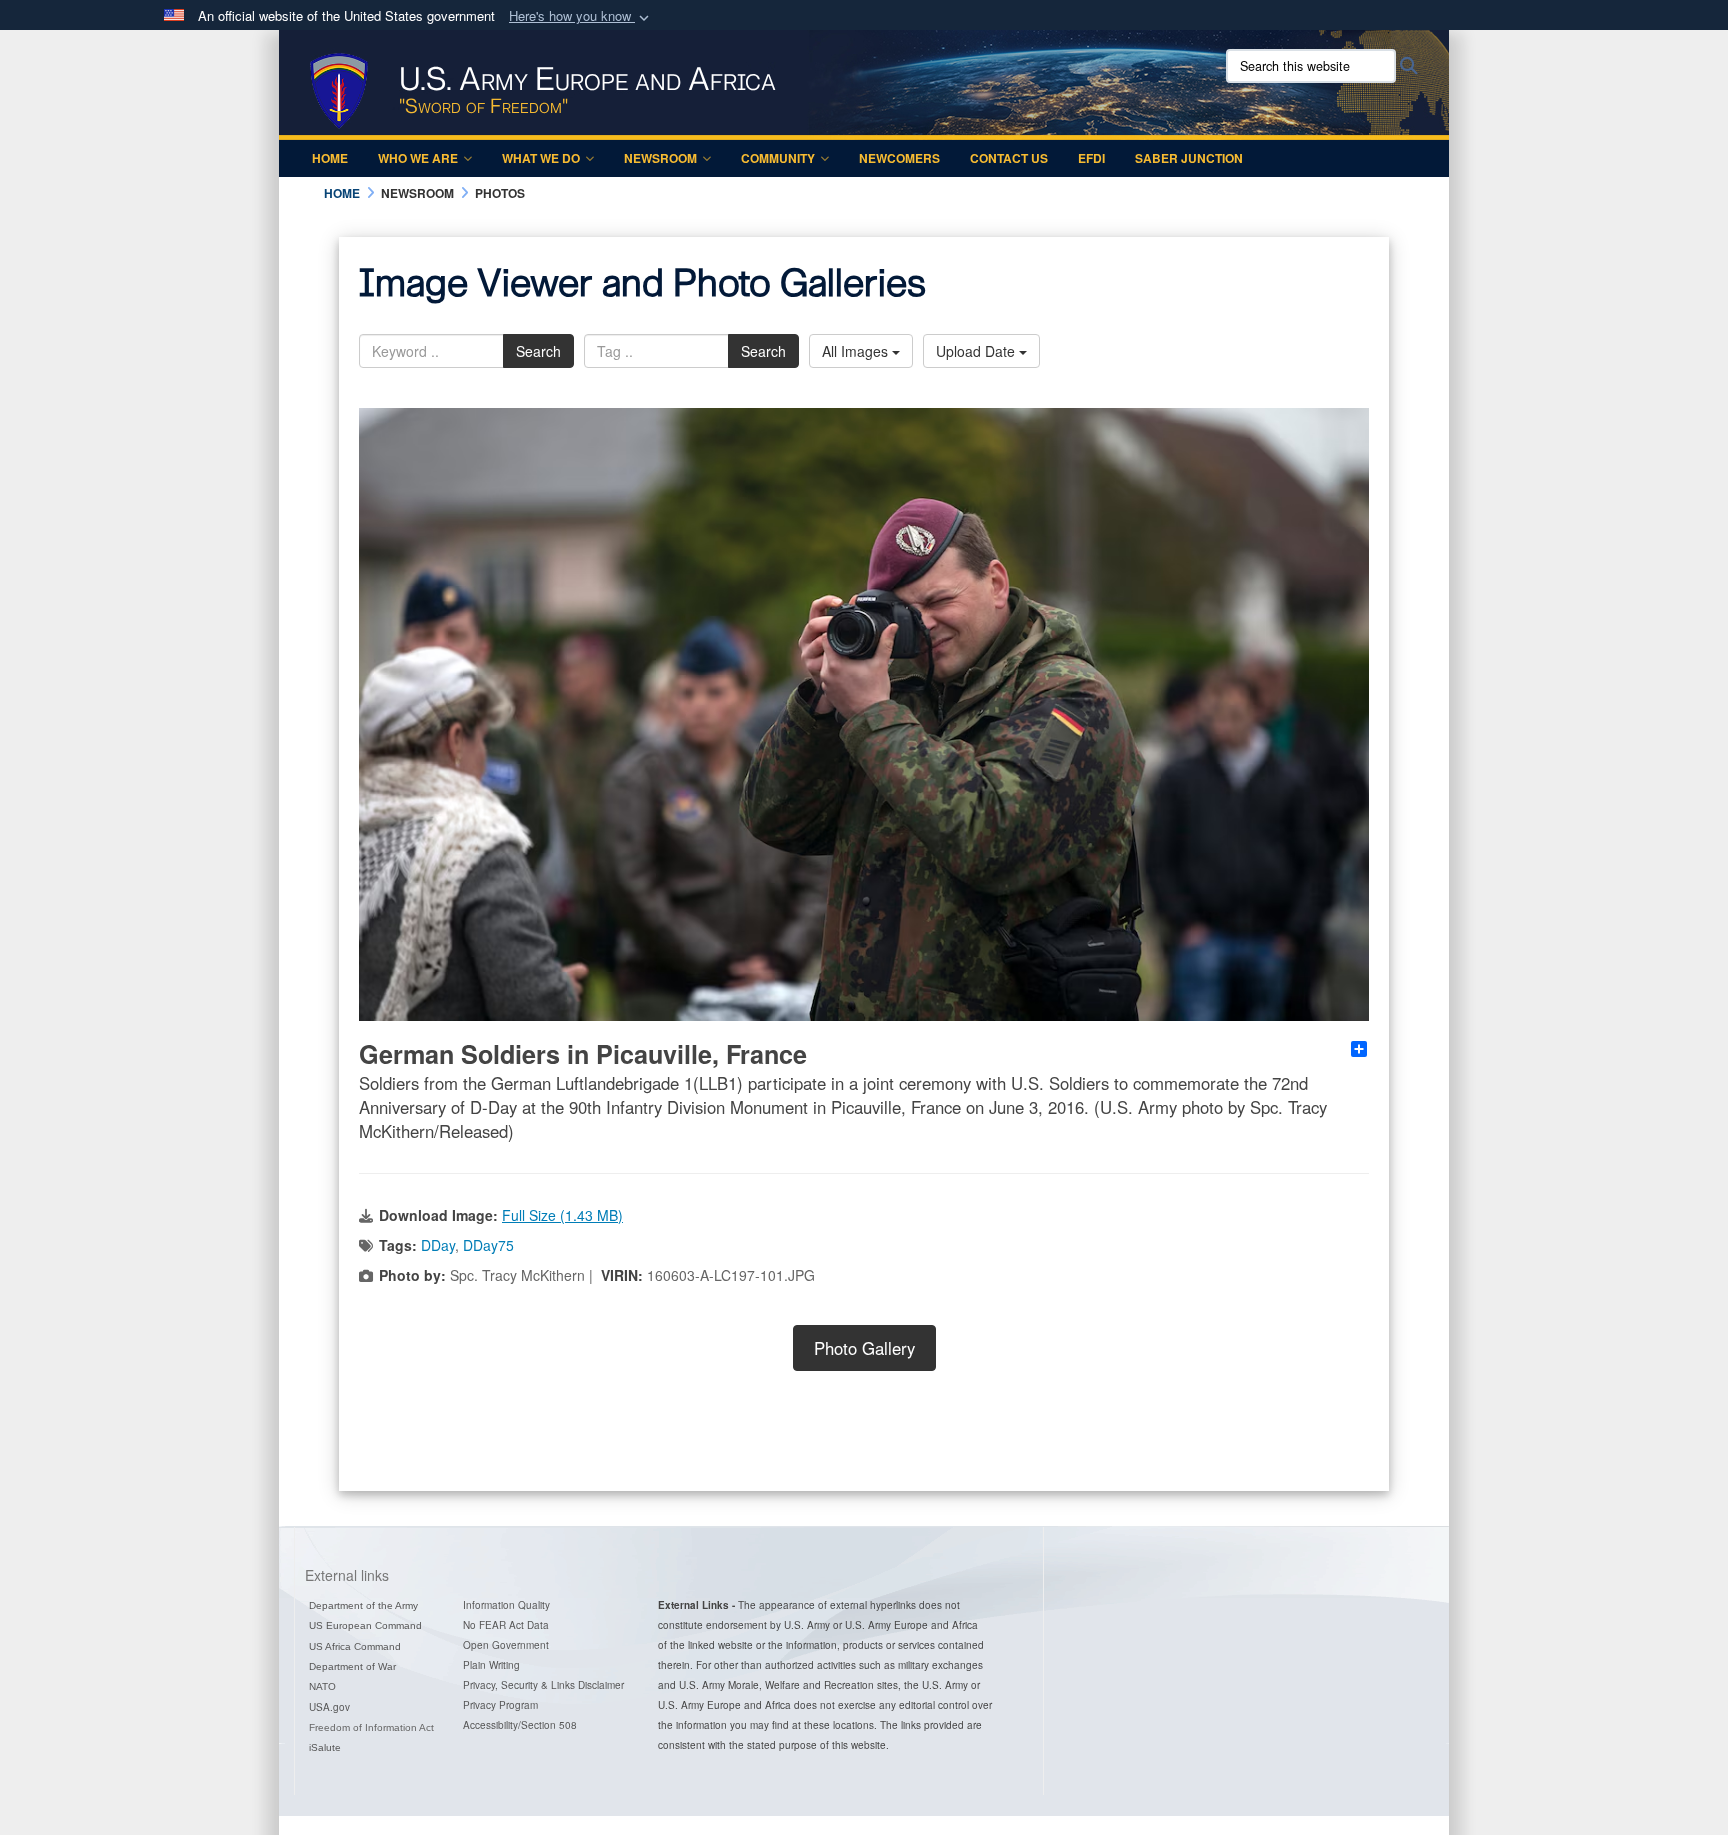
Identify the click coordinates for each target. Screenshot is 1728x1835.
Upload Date (977, 351)
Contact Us (1009, 158)
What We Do (541, 158)
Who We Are (418, 158)
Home (330, 158)
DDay (438, 1245)
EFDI (1091, 158)
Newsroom (660, 158)
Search (538, 351)
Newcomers (899, 158)
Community (778, 158)
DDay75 (488, 1245)
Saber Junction (1189, 158)
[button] (581, 16)
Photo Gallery (864, 1348)
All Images (857, 351)
